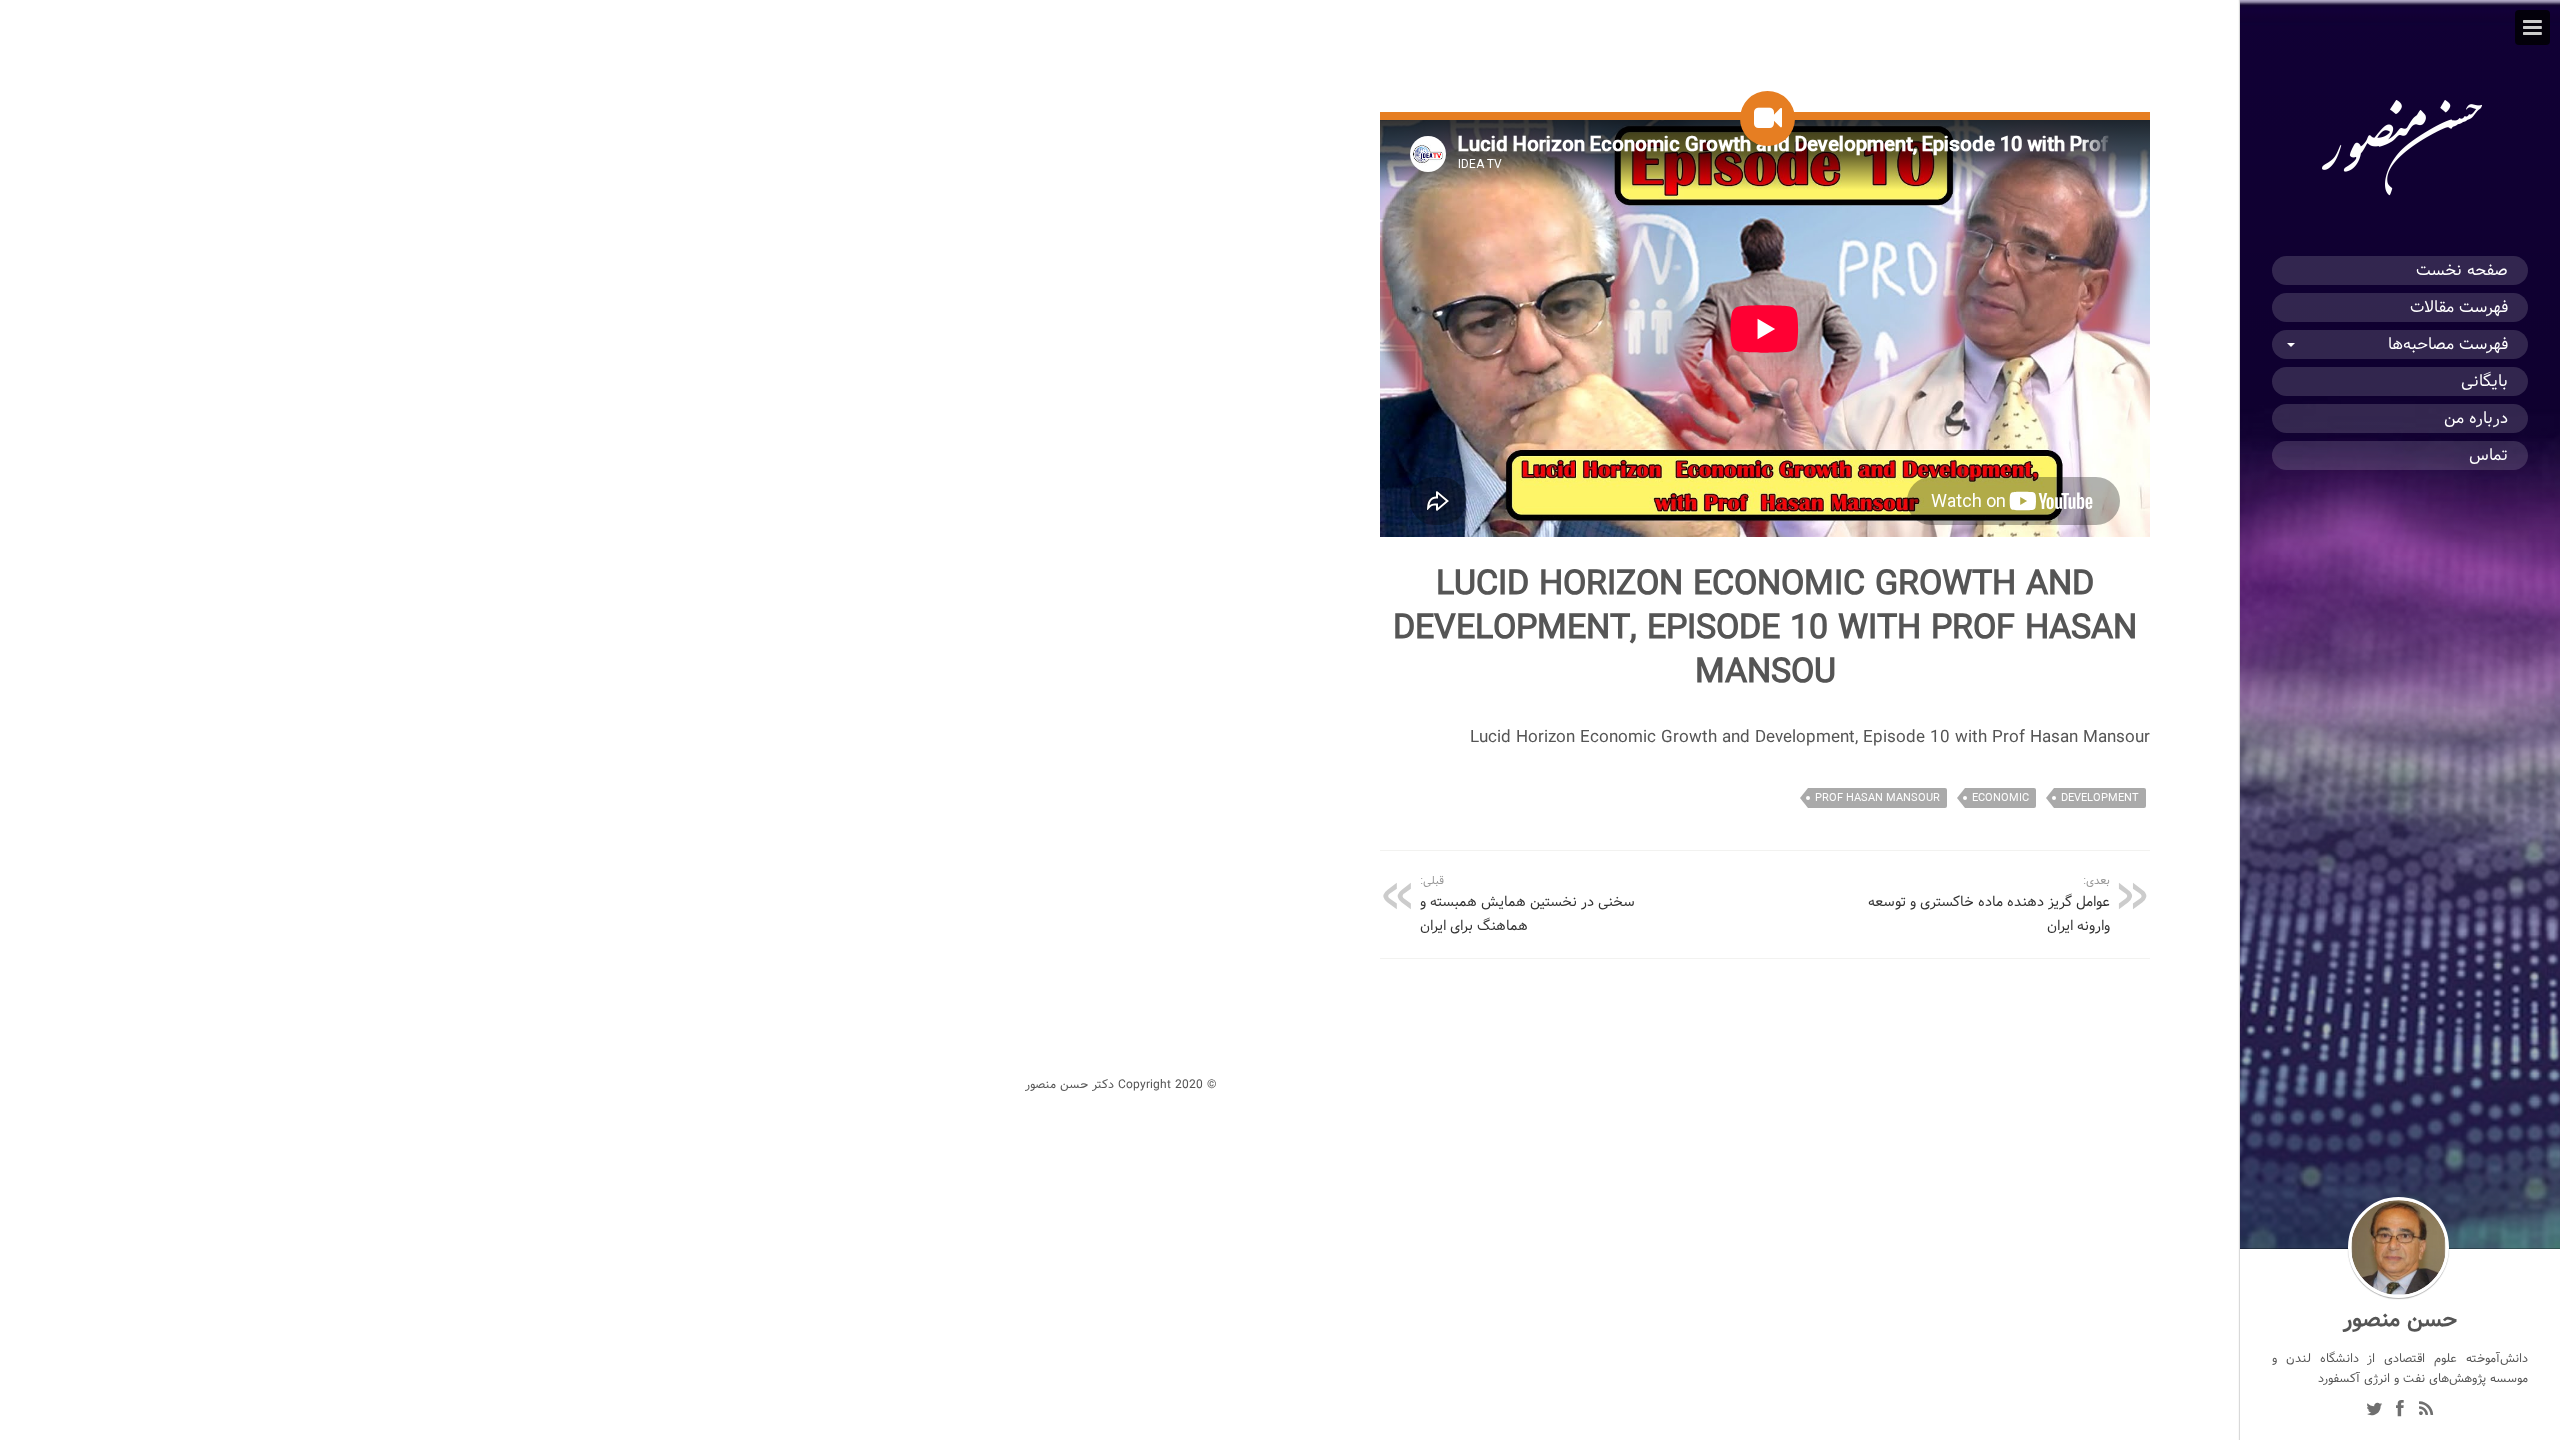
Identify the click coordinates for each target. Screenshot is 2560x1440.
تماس (2488, 455)
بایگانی (2484, 381)
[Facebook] (2400, 1411)
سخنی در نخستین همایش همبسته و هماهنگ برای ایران (1527, 904)
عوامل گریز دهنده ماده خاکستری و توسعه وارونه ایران (1989, 904)
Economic (2000, 797)
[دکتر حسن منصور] (2400, 196)
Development (2100, 797)
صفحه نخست (2462, 270)
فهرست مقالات (2459, 307)
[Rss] (2426, 1411)
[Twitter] (2374, 1411)
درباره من (2476, 418)
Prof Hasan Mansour (1877, 797)
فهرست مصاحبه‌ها (2448, 344)
